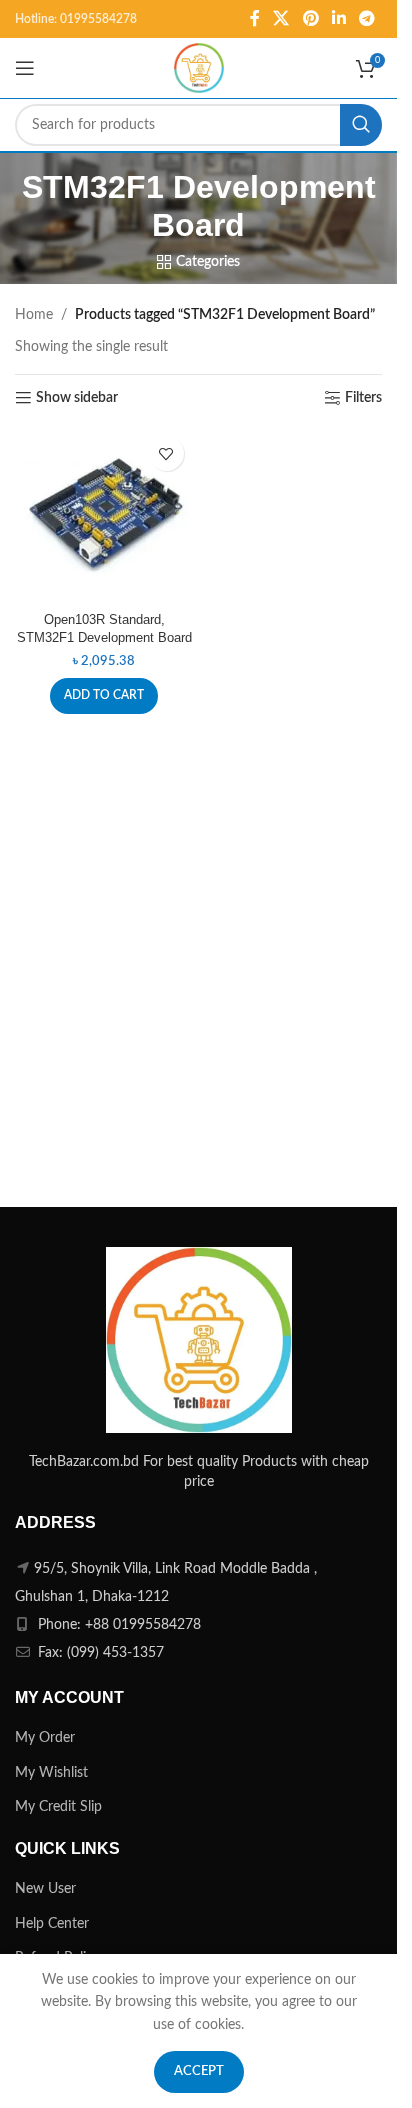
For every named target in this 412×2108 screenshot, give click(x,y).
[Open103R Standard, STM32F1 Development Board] (104, 515)
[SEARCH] (361, 125)
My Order (45, 1738)
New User (45, 1889)
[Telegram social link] (367, 18)
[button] (104, 696)
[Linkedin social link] (338, 18)
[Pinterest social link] (310, 18)
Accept (199, 2071)
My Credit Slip (58, 1807)
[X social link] (281, 18)
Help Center (52, 1924)
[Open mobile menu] (25, 68)
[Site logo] (199, 68)
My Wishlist (51, 1773)
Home (34, 315)
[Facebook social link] (255, 18)
